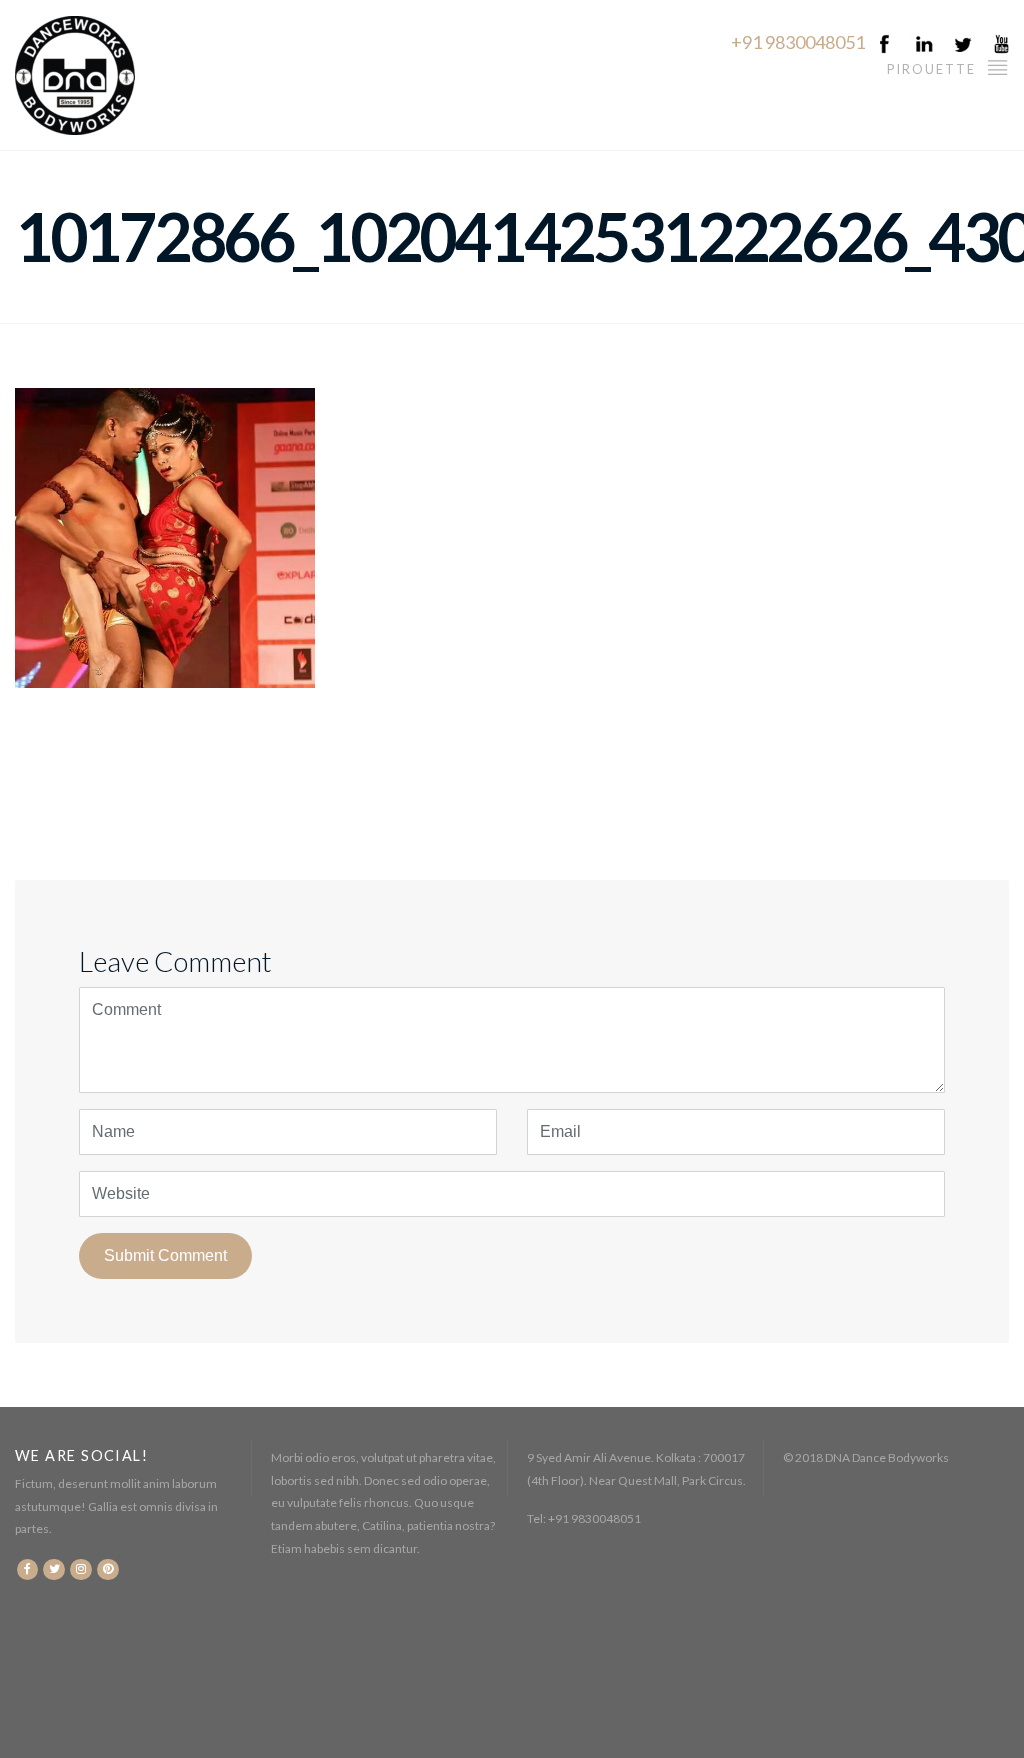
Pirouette (933, 69)
